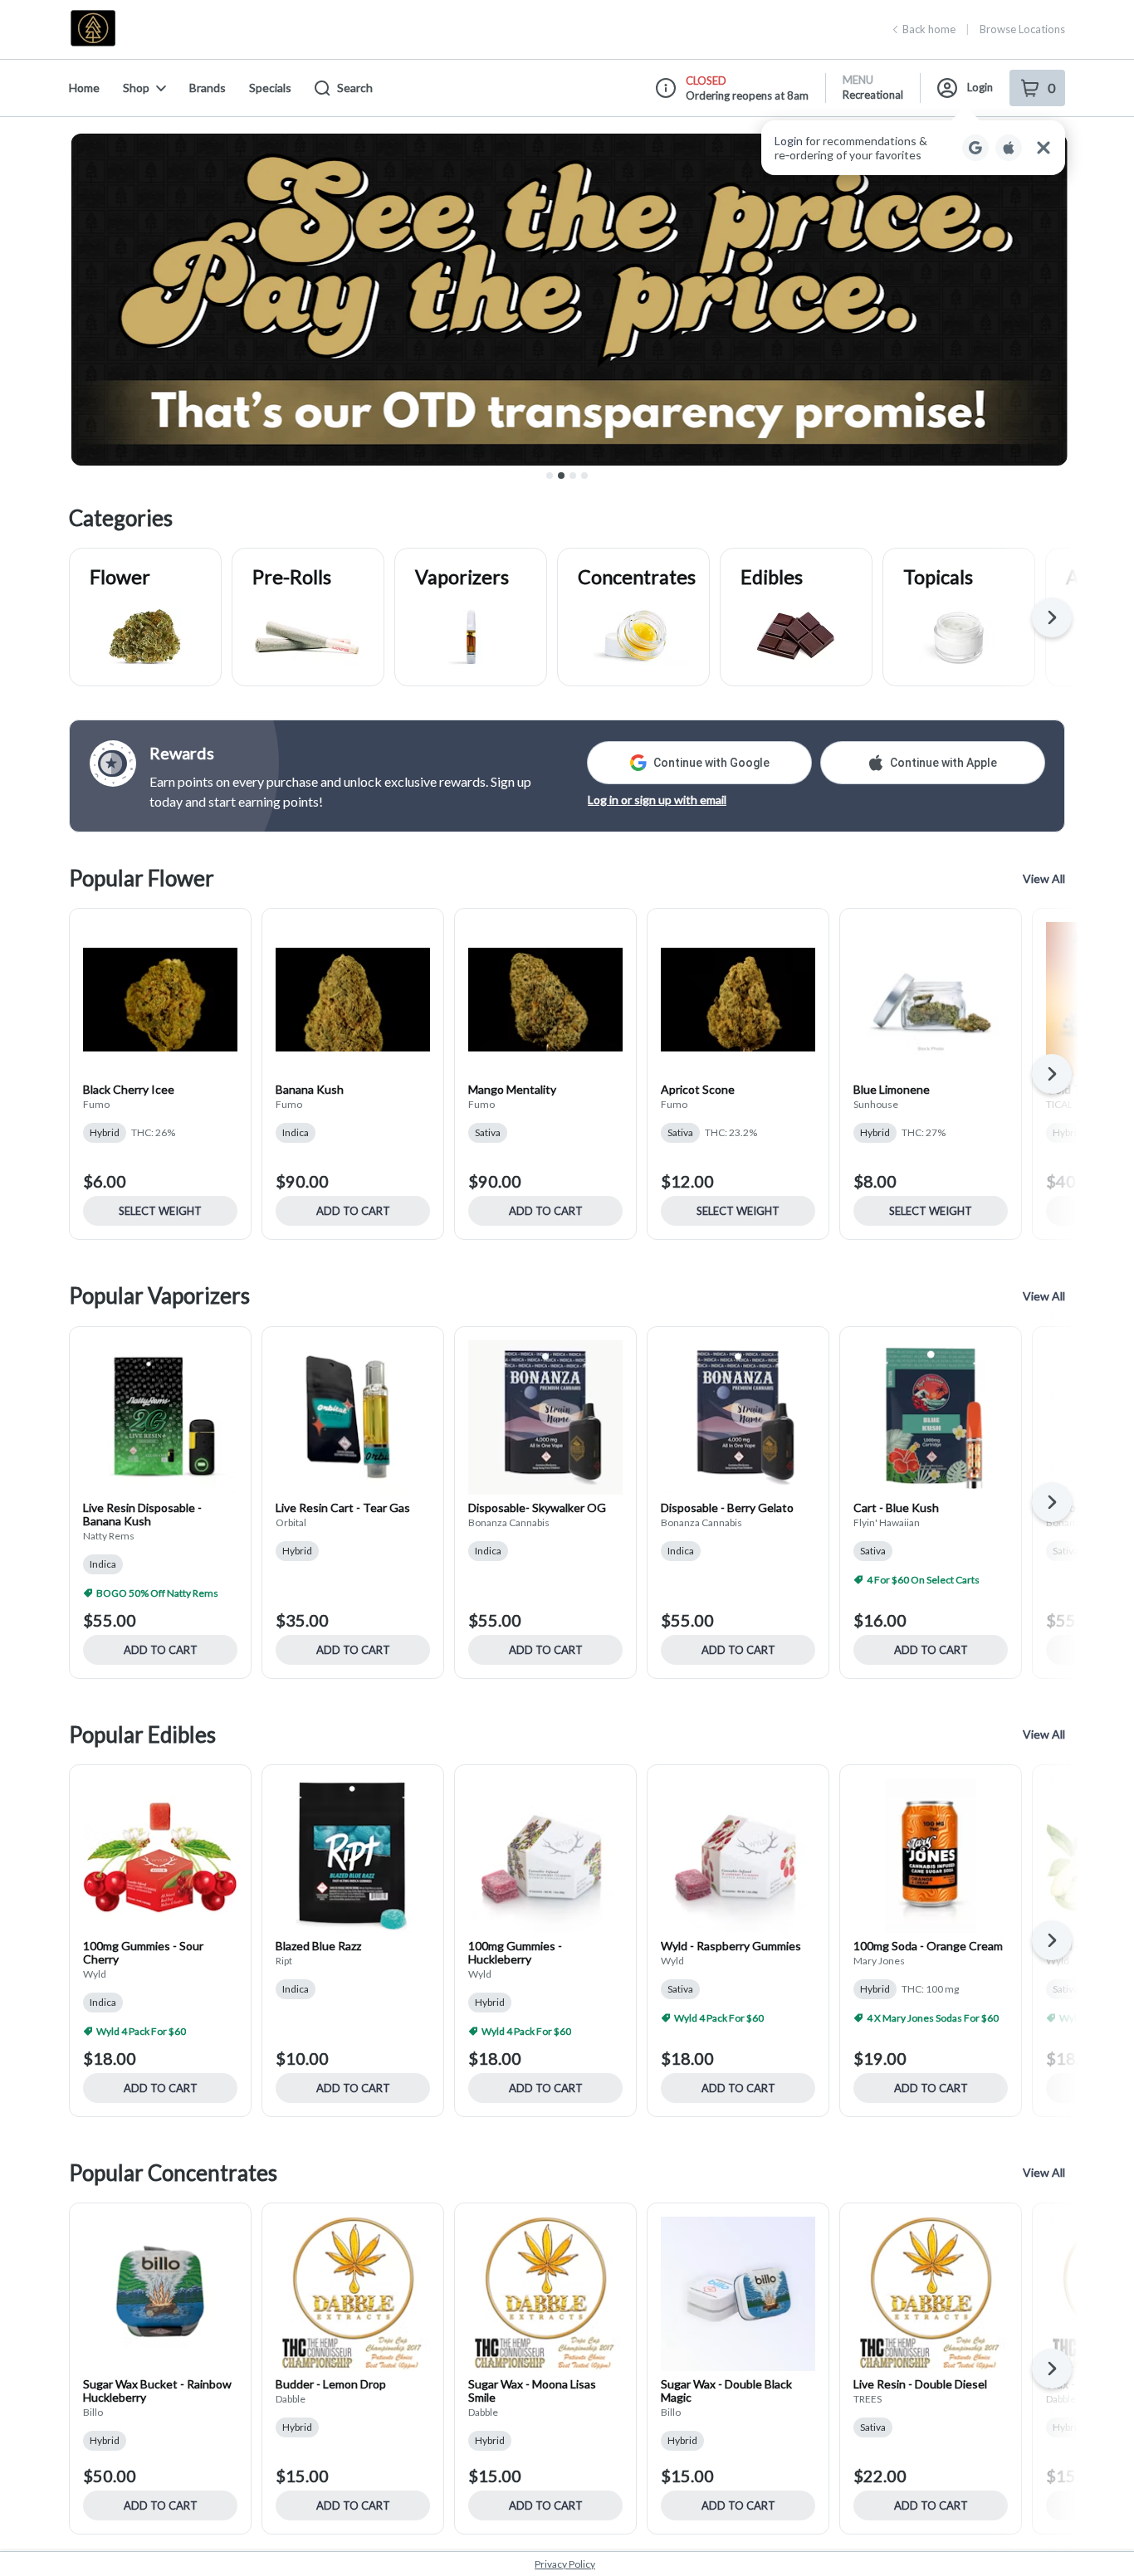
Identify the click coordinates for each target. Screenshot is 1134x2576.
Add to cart (353, 1211)
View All (1044, 878)
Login (980, 87)
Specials (270, 88)
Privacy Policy (565, 2564)
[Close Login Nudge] (1044, 148)
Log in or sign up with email (657, 800)
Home (84, 88)
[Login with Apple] (1009, 148)
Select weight (160, 1211)
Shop (136, 88)
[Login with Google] (975, 148)
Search (355, 88)
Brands (208, 88)
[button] (913, 148)
